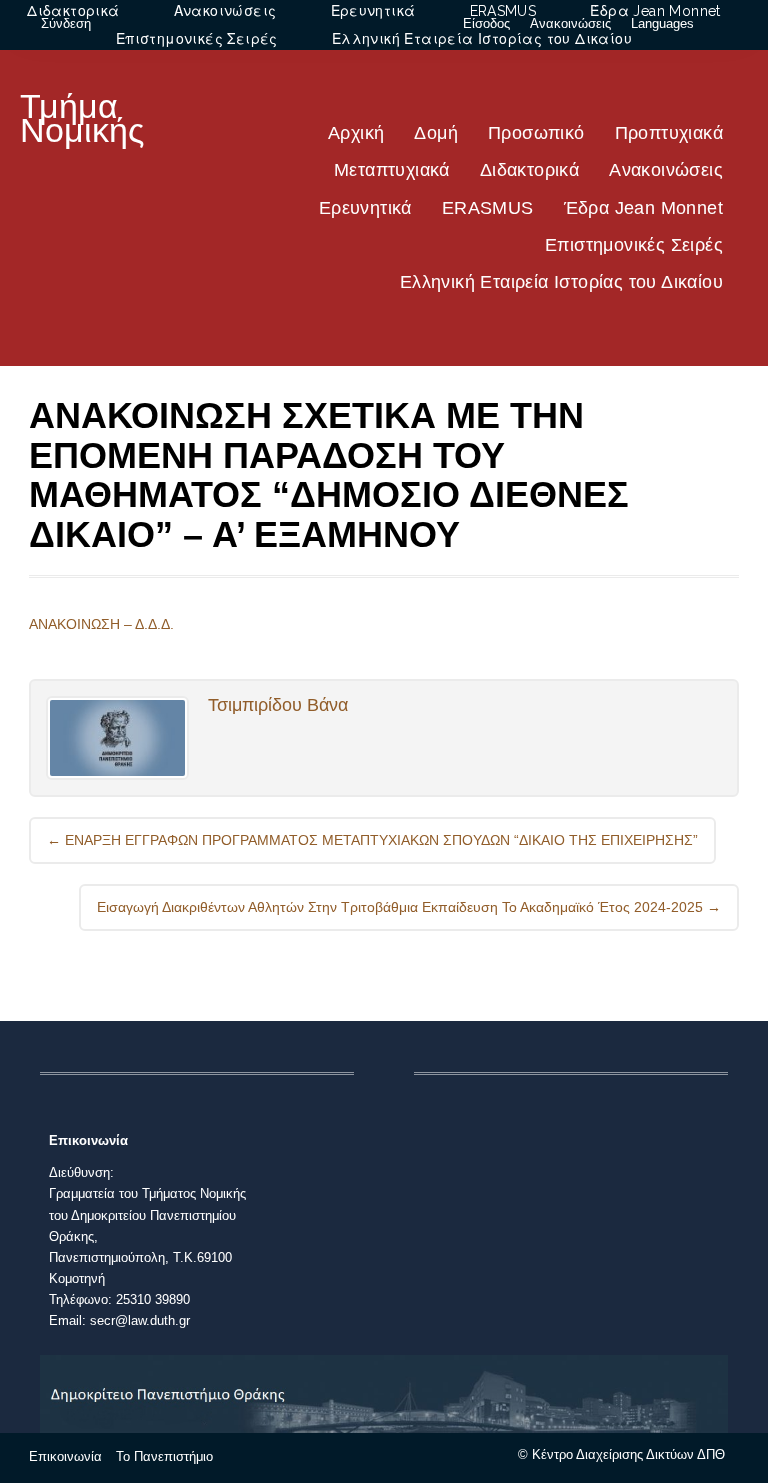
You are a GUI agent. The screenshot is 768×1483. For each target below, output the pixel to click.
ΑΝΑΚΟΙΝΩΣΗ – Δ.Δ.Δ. (101, 624)
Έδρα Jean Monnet (643, 208)
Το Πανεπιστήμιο (164, 1456)
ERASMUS (488, 208)
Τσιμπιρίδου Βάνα (278, 705)
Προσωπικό (536, 133)
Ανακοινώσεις (666, 170)
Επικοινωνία (65, 1456)
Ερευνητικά (365, 208)
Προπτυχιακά (669, 133)
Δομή (436, 133)
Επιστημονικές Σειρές (634, 245)
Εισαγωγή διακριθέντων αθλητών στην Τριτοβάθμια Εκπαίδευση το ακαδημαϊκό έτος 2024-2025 (409, 907)
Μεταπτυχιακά (392, 170)
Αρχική (356, 133)
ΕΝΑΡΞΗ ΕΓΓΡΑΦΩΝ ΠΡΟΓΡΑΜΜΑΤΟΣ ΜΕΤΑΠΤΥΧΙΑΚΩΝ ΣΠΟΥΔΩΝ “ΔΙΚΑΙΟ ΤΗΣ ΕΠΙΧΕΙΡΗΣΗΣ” (372, 840)
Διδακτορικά (529, 170)
